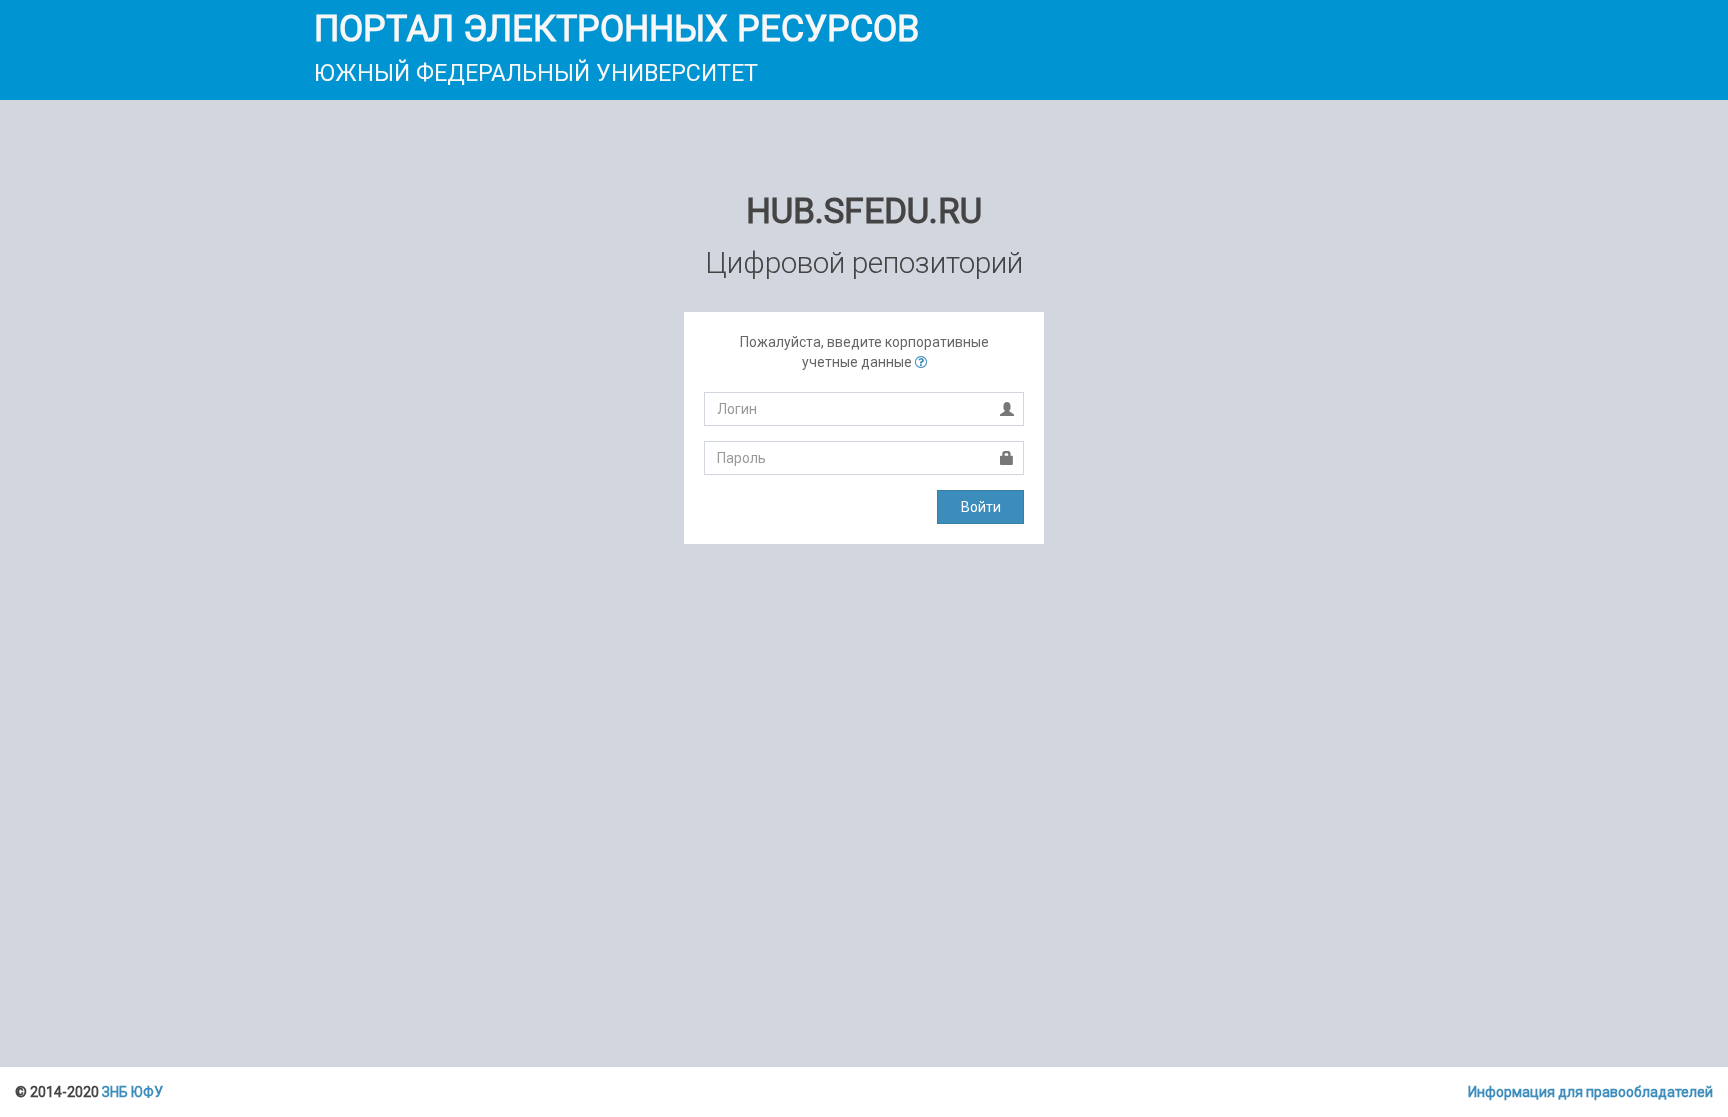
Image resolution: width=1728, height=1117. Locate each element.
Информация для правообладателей (1590, 1092)
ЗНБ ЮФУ (132, 1092)
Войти (981, 507)
